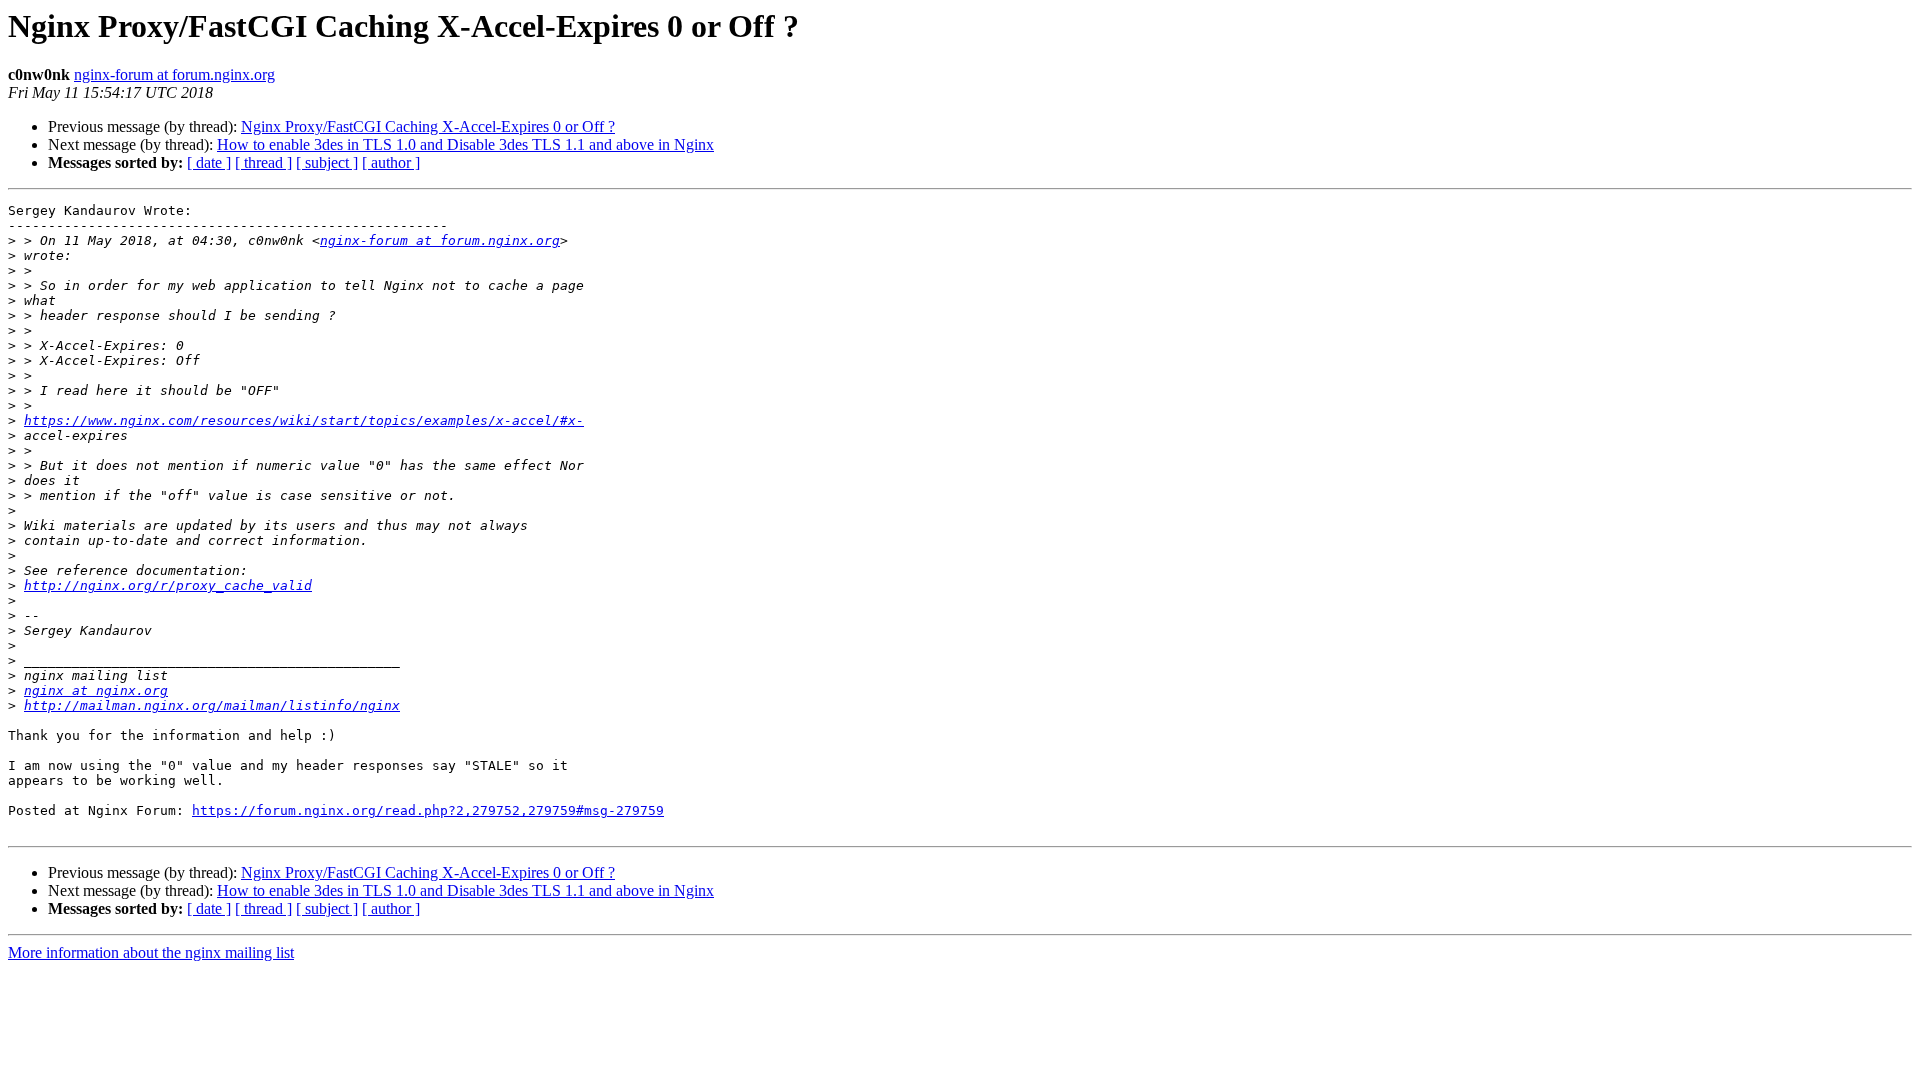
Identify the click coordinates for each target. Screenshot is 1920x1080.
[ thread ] (263, 162)
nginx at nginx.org (96, 690)
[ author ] (391, 162)
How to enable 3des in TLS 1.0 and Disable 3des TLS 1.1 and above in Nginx (465, 144)
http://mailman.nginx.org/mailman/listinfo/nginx (212, 705)
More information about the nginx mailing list (151, 952)
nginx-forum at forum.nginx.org (174, 74)
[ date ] (209, 162)
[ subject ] (327, 162)
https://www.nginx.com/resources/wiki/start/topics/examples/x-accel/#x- (304, 420)
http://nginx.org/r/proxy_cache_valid (168, 585)
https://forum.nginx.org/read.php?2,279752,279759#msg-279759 (428, 810)
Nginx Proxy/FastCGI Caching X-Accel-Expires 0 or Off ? (428, 126)
